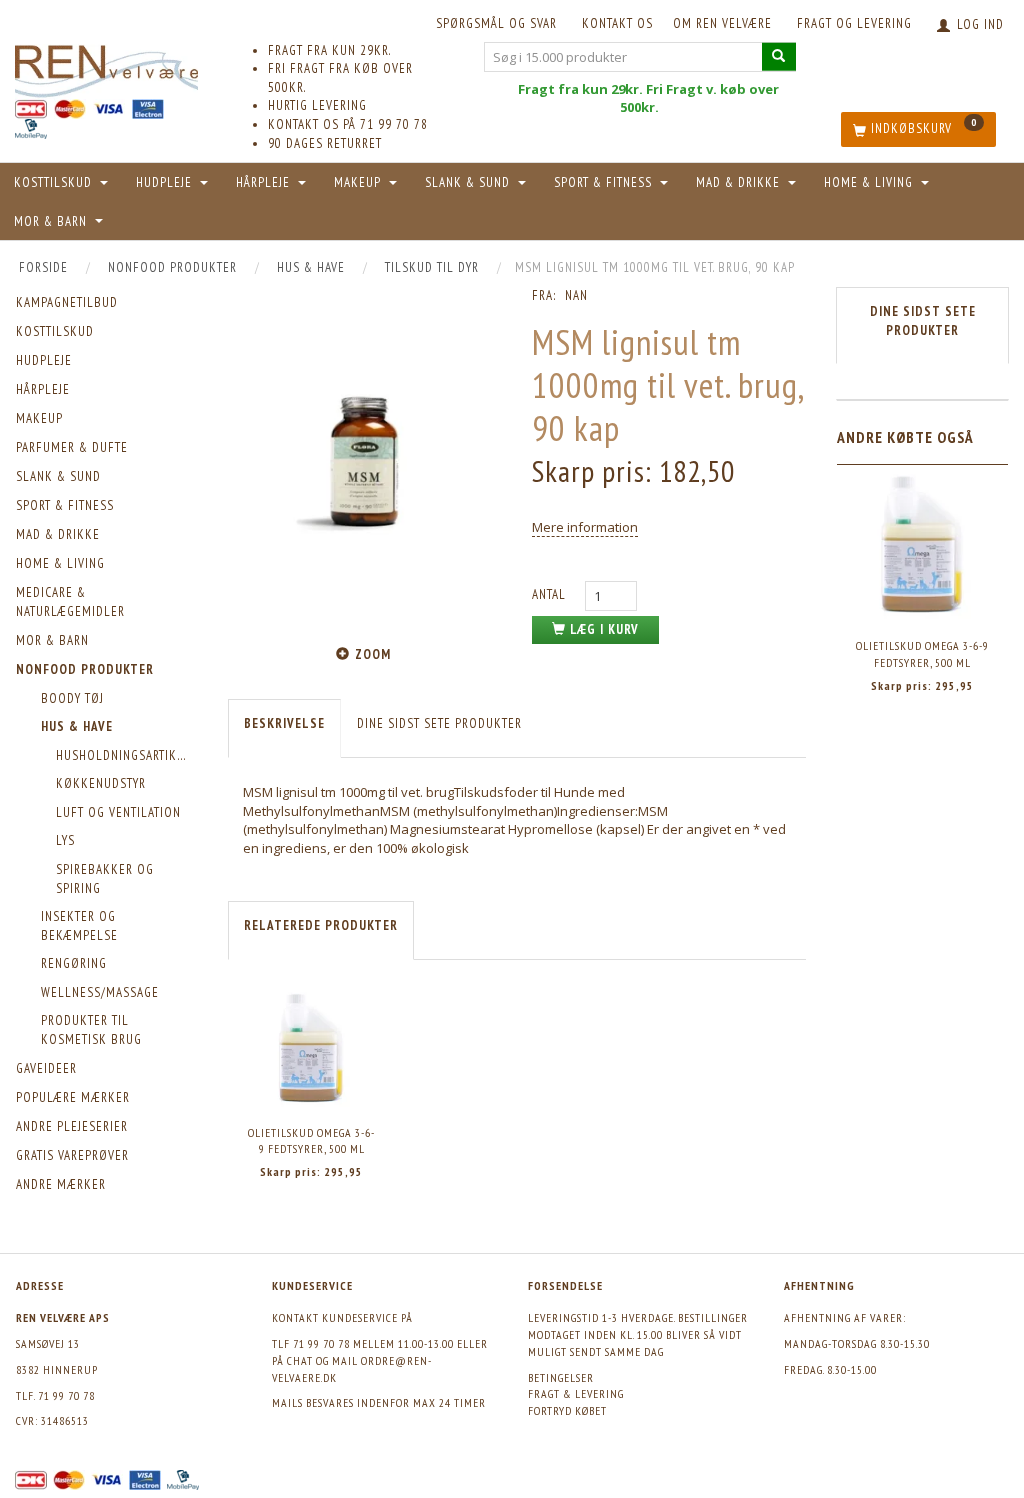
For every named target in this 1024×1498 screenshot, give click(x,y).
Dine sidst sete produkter (439, 723)
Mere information (585, 527)
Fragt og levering (854, 23)
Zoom (373, 654)
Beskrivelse (284, 723)
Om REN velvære (722, 23)
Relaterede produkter (321, 925)
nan (576, 295)
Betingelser (561, 1377)
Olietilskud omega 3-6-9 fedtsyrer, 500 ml (311, 1141)
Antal (551, 594)
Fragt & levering (576, 1393)
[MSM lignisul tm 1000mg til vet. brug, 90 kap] (365, 462)
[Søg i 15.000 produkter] (779, 56)
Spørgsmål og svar (496, 23)
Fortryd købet (567, 1410)
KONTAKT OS (617, 23)
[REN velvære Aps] (106, 67)
